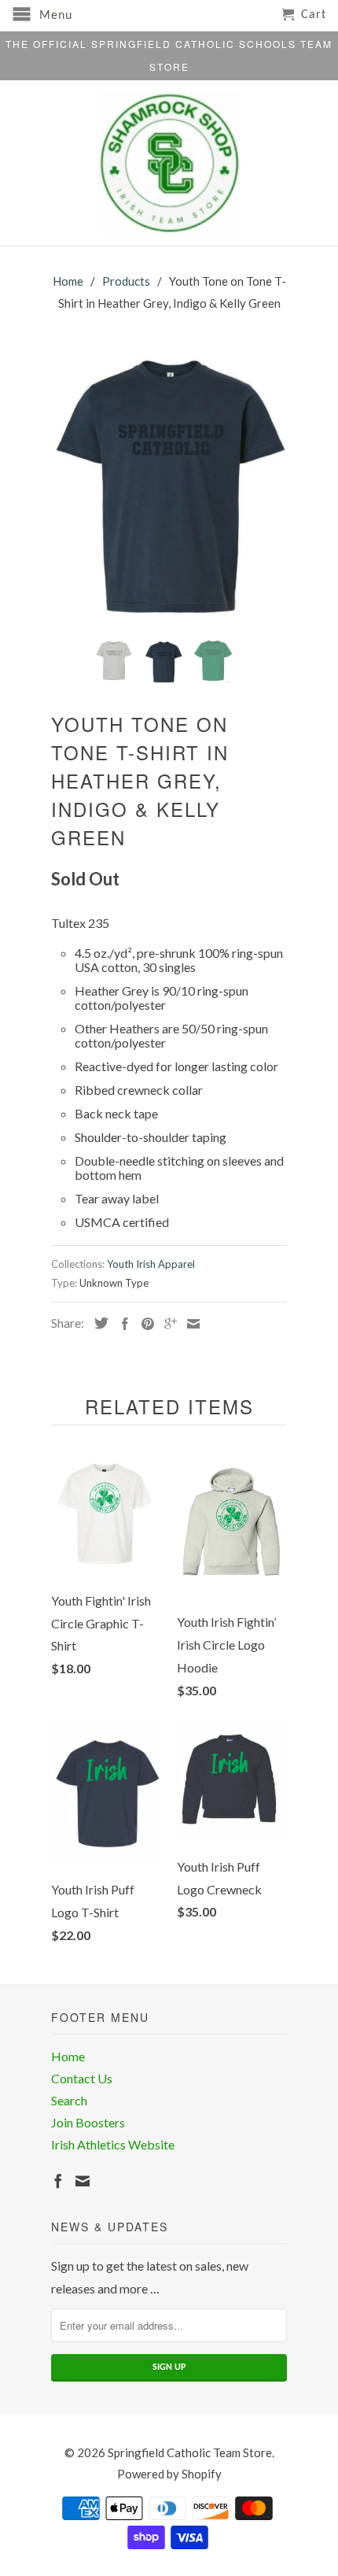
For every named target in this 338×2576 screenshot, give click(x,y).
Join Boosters (88, 2122)
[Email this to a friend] (189, 1324)
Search (69, 2100)
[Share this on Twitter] (97, 1323)
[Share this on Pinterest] (144, 1324)
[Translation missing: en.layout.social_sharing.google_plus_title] (167, 1324)
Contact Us (82, 2078)
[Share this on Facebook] (121, 1324)
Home (68, 2056)
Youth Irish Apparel (151, 1264)
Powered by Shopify (169, 2474)
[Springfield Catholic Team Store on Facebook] (58, 2181)
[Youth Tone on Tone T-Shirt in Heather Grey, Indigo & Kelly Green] (169, 486)
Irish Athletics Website (113, 2144)
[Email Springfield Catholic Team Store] (83, 2181)
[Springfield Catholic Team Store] (169, 163)
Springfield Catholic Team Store (190, 2452)
